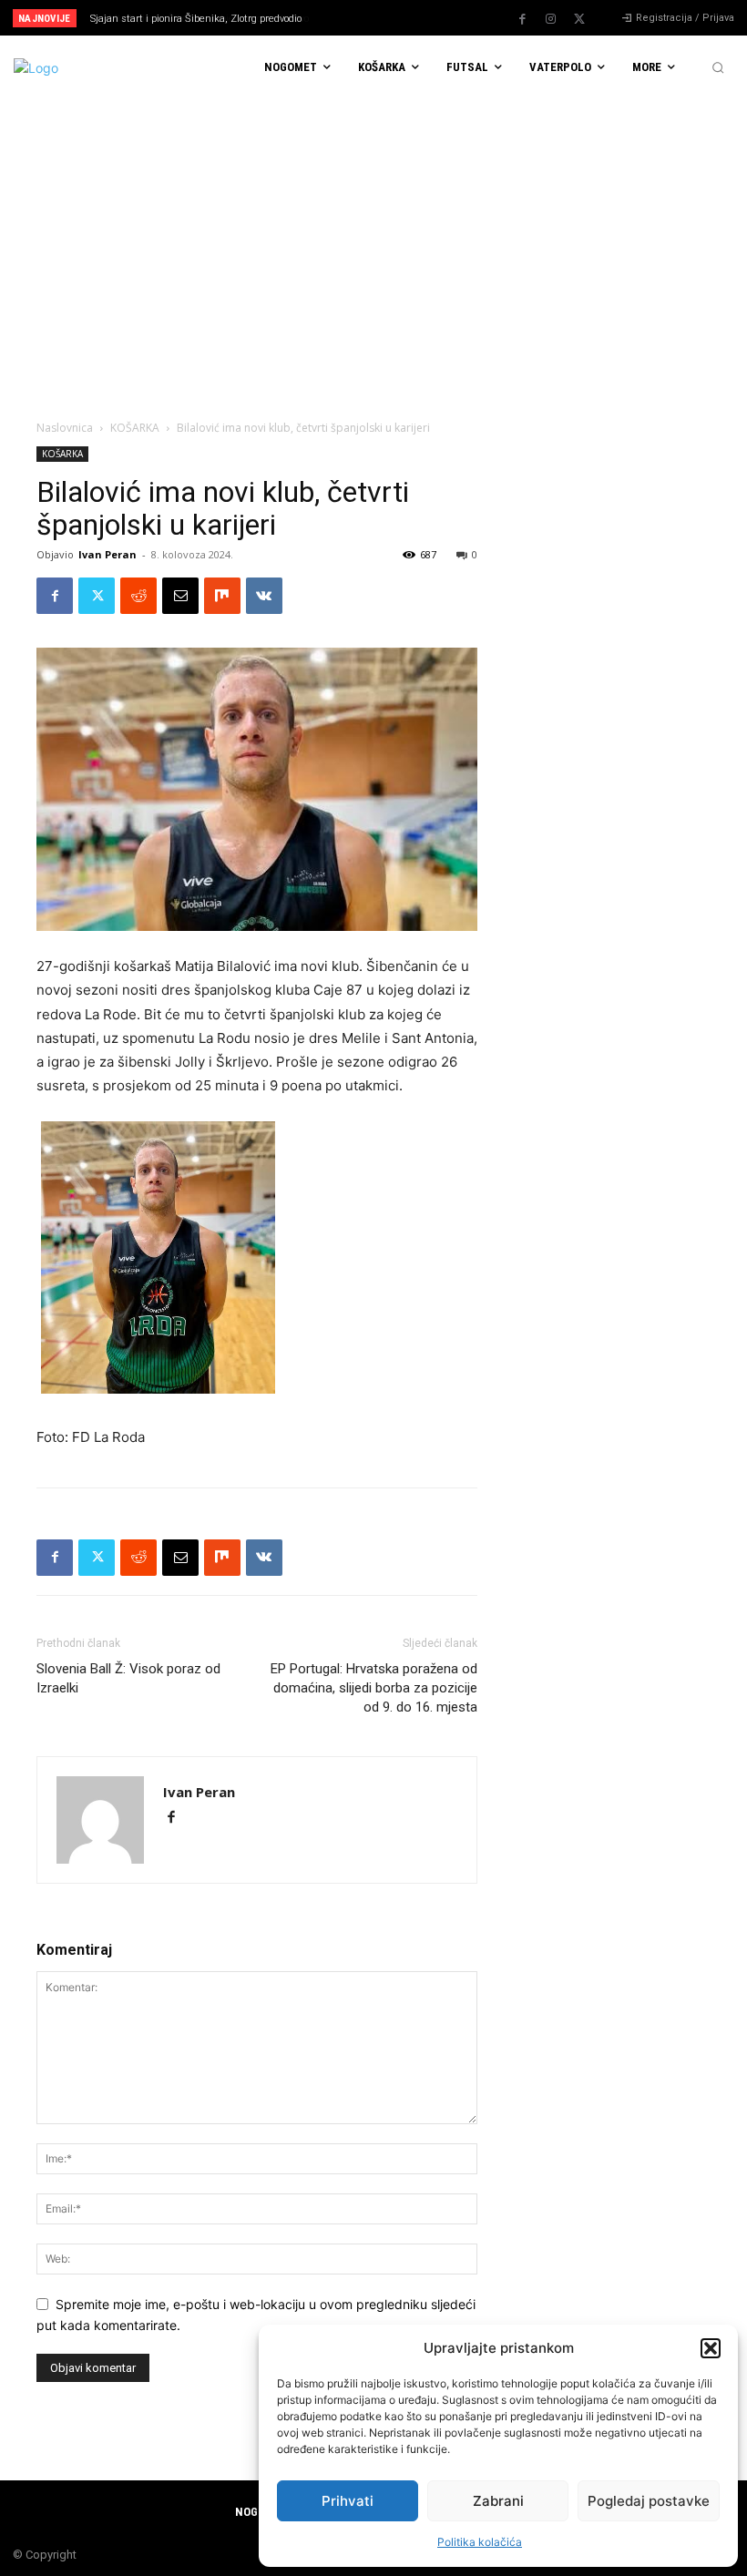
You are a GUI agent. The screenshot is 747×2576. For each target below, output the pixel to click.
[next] (411, 18)
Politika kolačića (480, 2542)
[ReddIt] (138, 596)
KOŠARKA (135, 428)
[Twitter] (579, 19)
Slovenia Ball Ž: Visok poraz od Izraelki (128, 1678)
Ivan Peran (107, 554)
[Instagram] (551, 19)
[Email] (180, 596)
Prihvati (348, 2501)
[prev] (382, 18)
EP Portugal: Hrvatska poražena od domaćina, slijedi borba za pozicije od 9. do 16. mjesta (374, 1688)
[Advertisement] (373, 236)
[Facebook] (523, 19)
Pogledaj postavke (649, 2501)
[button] (711, 2348)
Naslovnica (65, 428)
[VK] (264, 596)
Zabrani (498, 2501)
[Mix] (222, 596)
